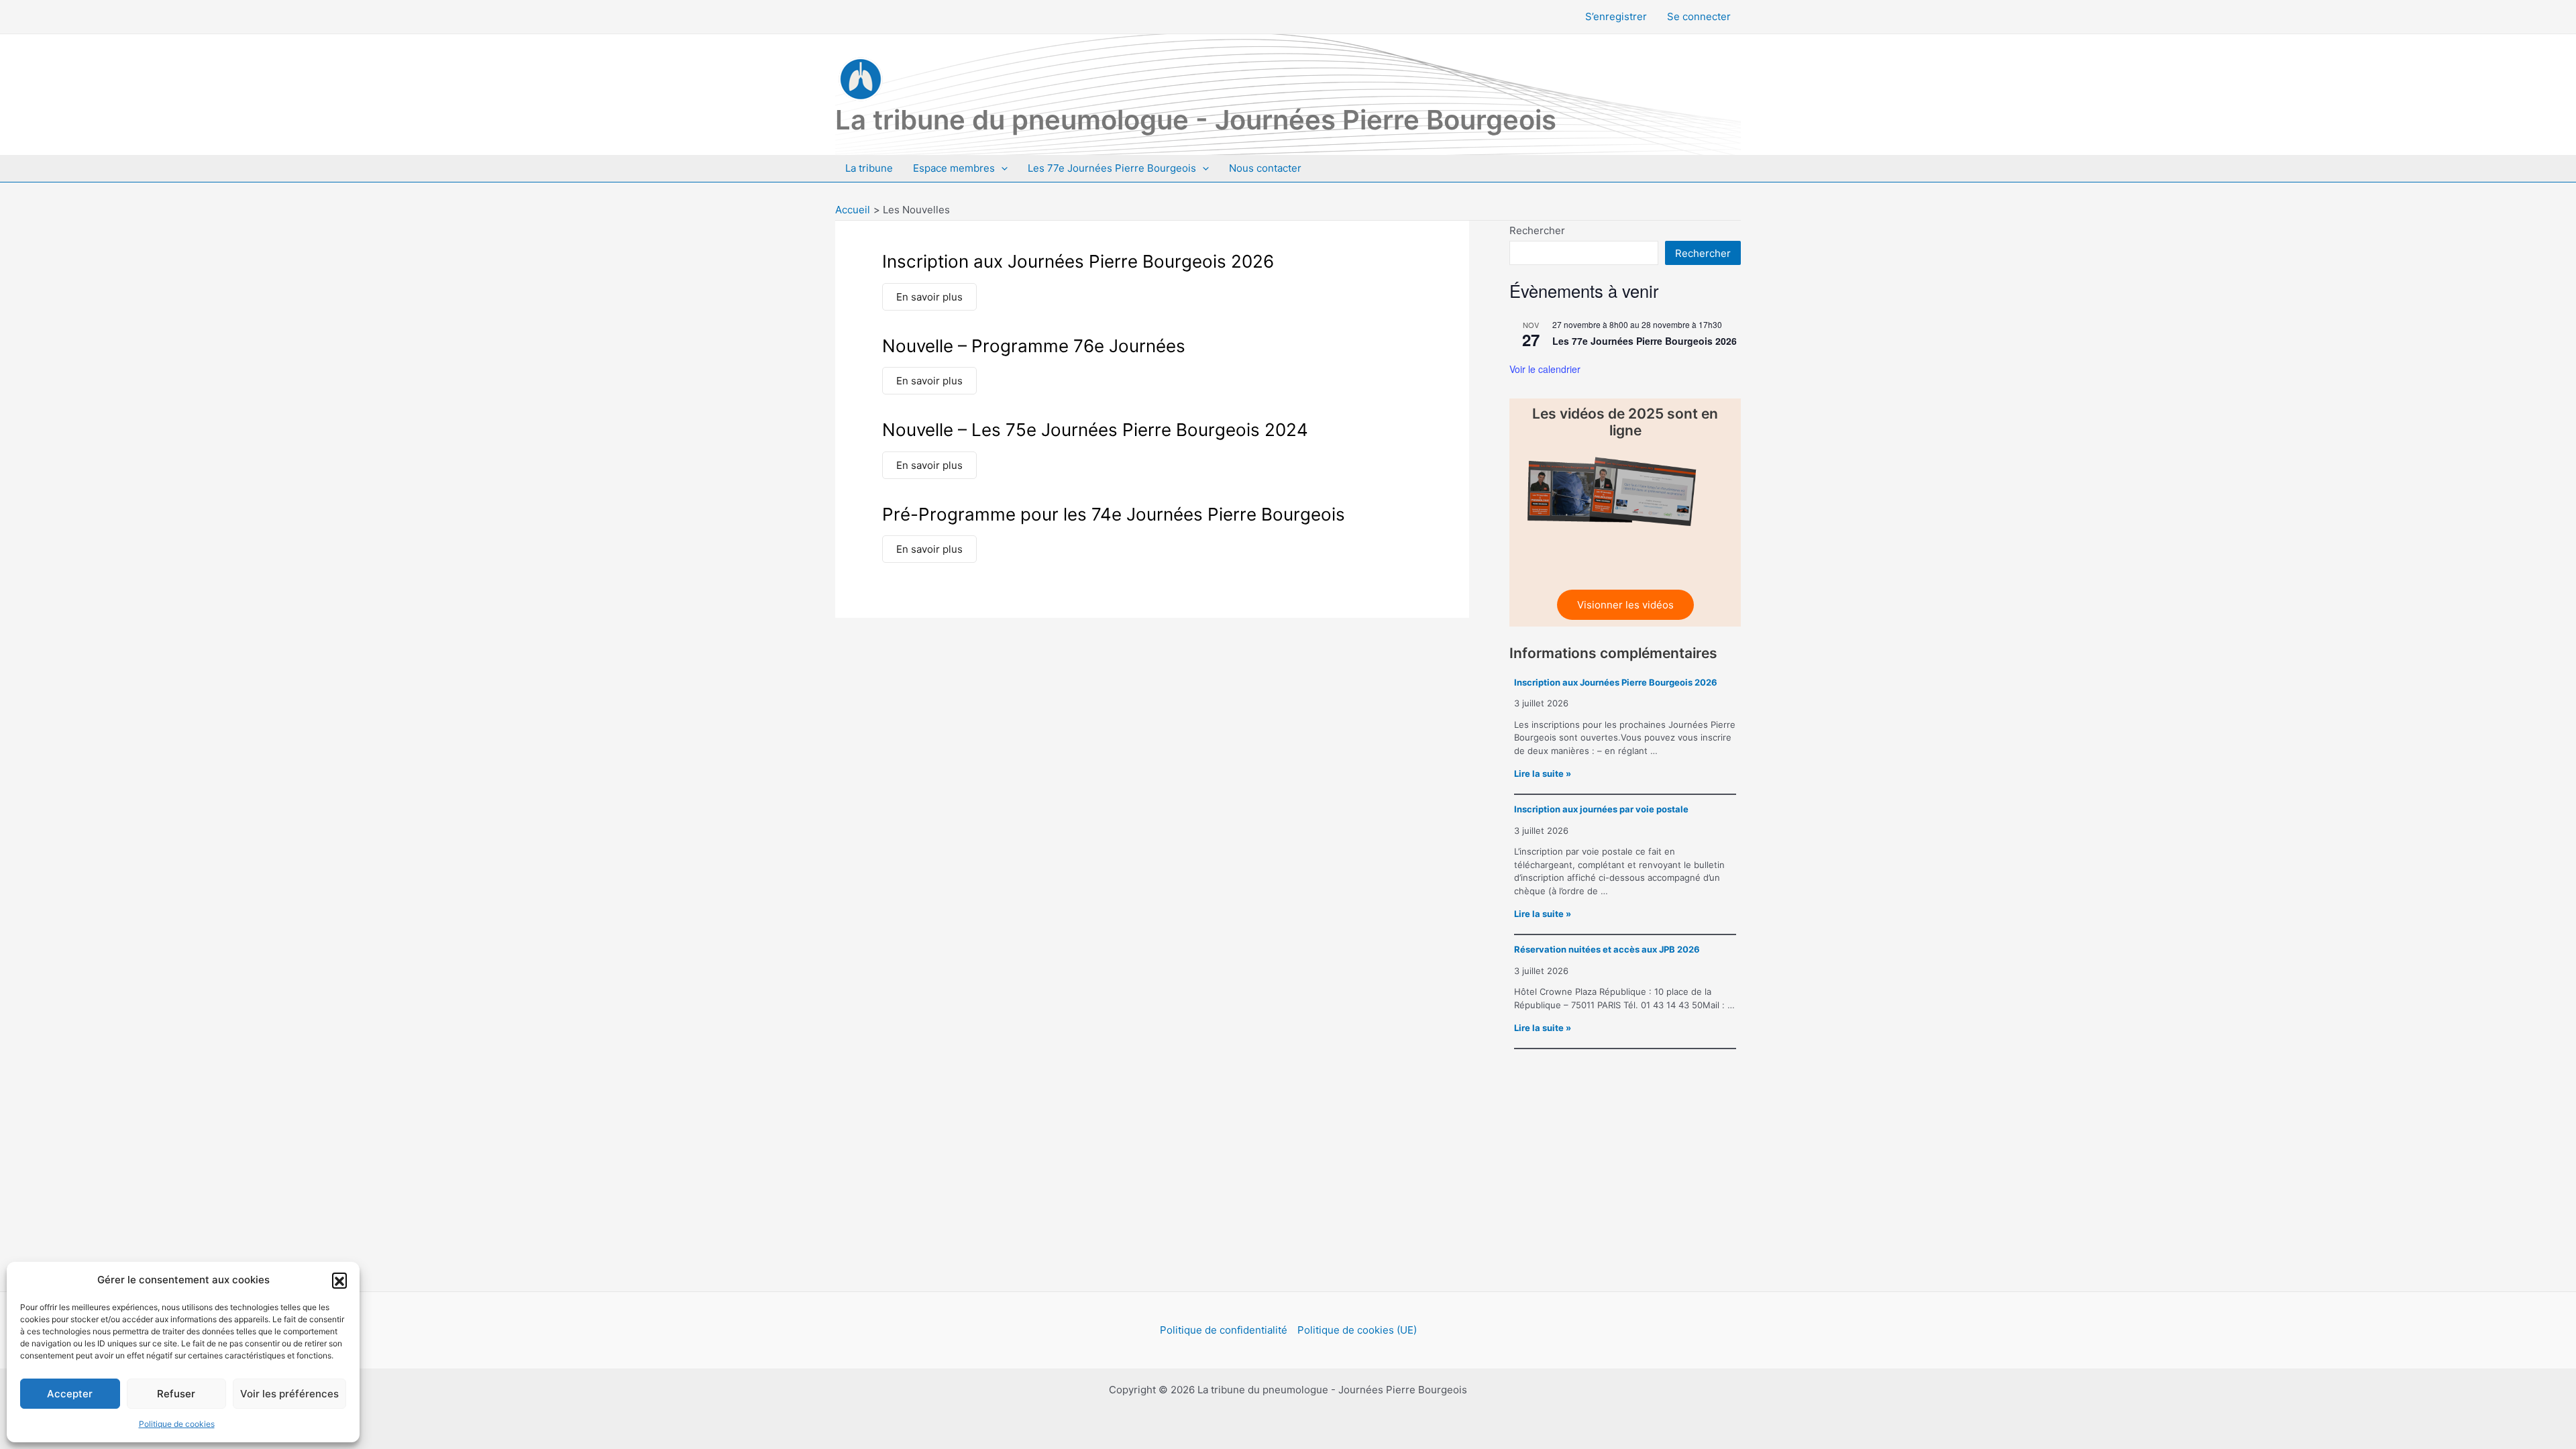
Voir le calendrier (1545, 369)
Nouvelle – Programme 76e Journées (1034, 346)
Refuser (176, 1394)
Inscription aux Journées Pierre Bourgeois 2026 (1078, 261)
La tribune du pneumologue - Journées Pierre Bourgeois (1196, 120)
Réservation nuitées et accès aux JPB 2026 (1607, 949)
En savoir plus (929, 297)
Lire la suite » (1543, 773)
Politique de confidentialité (1224, 1330)
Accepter (70, 1394)
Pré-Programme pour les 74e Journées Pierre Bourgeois (1114, 514)
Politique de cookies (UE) (1357, 1330)
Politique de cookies (177, 1424)
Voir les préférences (289, 1394)
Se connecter (1699, 16)
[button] (339, 1280)
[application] (1001, 168)
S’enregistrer (1616, 16)
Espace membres (954, 168)
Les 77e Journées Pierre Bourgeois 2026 (1645, 341)
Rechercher (1537, 230)
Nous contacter (1265, 168)
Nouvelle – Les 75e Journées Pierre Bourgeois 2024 (1095, 430)
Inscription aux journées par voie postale (1601, 809)
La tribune (869, 168)
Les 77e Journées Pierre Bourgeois (1112, 168)
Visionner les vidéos (1625, 605)
